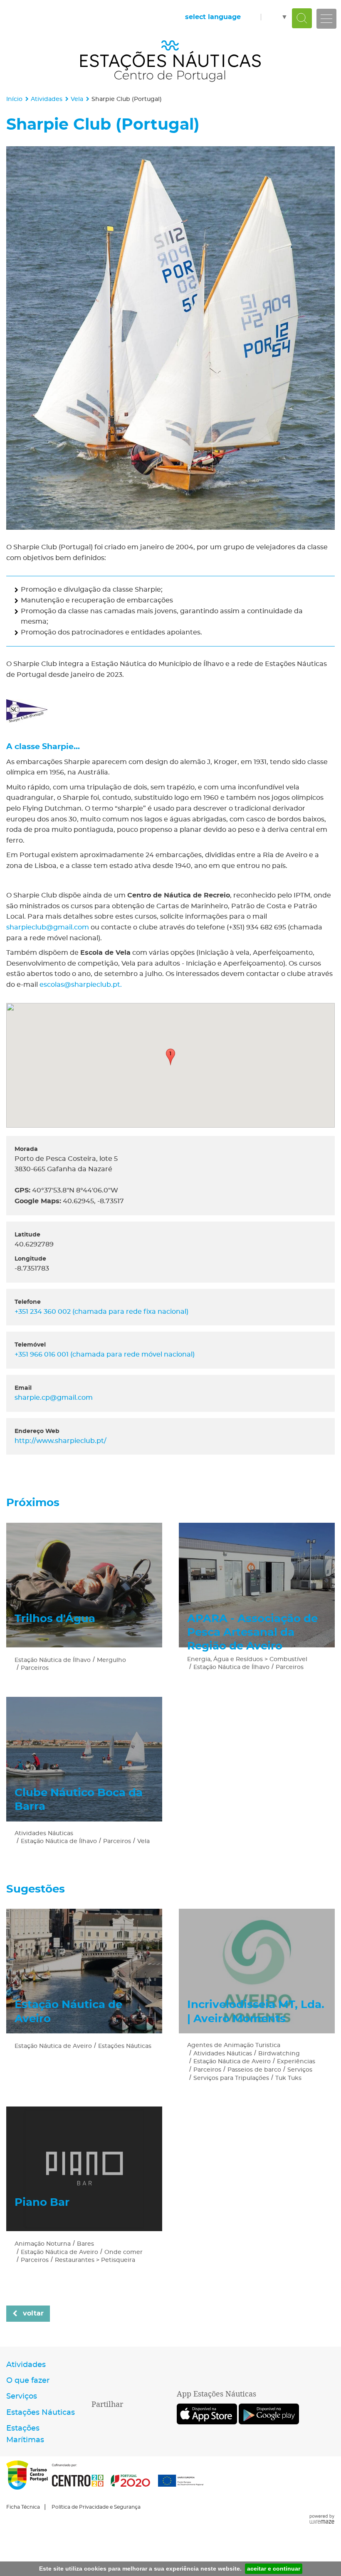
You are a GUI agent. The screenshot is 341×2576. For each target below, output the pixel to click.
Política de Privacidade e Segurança (96, 2507)
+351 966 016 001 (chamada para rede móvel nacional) (105, 1354)
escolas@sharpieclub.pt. (81, 985)
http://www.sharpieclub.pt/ (61, 1441)
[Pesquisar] (302, 18)
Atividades (47, 99)
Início (14, 99)
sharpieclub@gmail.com (48, 927)
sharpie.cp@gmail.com (54, 1398)
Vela (77, 99)
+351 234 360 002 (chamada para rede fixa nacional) (101, 1312)
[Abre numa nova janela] (170, 338)
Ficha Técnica (23, 2507)
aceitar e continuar (274, 2569)
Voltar (33, 2313)
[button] (170, 1057)
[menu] (326, 19)
